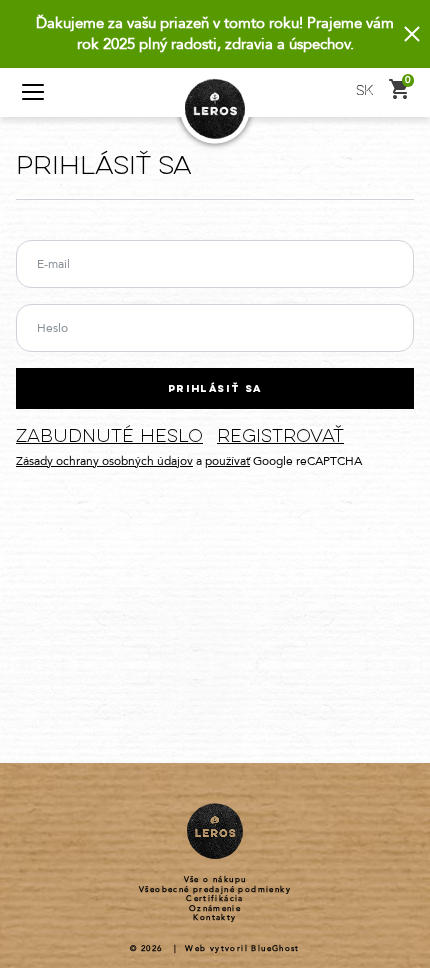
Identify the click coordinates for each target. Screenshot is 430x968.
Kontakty (214, 918)
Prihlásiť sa (215, 389)
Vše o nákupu (215, 880)
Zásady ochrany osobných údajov (104, 461)
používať (227, 461)
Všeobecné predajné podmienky (215, 890)
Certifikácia (215, 899)
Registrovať (280, 437)
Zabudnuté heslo (109, 437)
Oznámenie (215, 909)
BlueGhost (275, 948)
